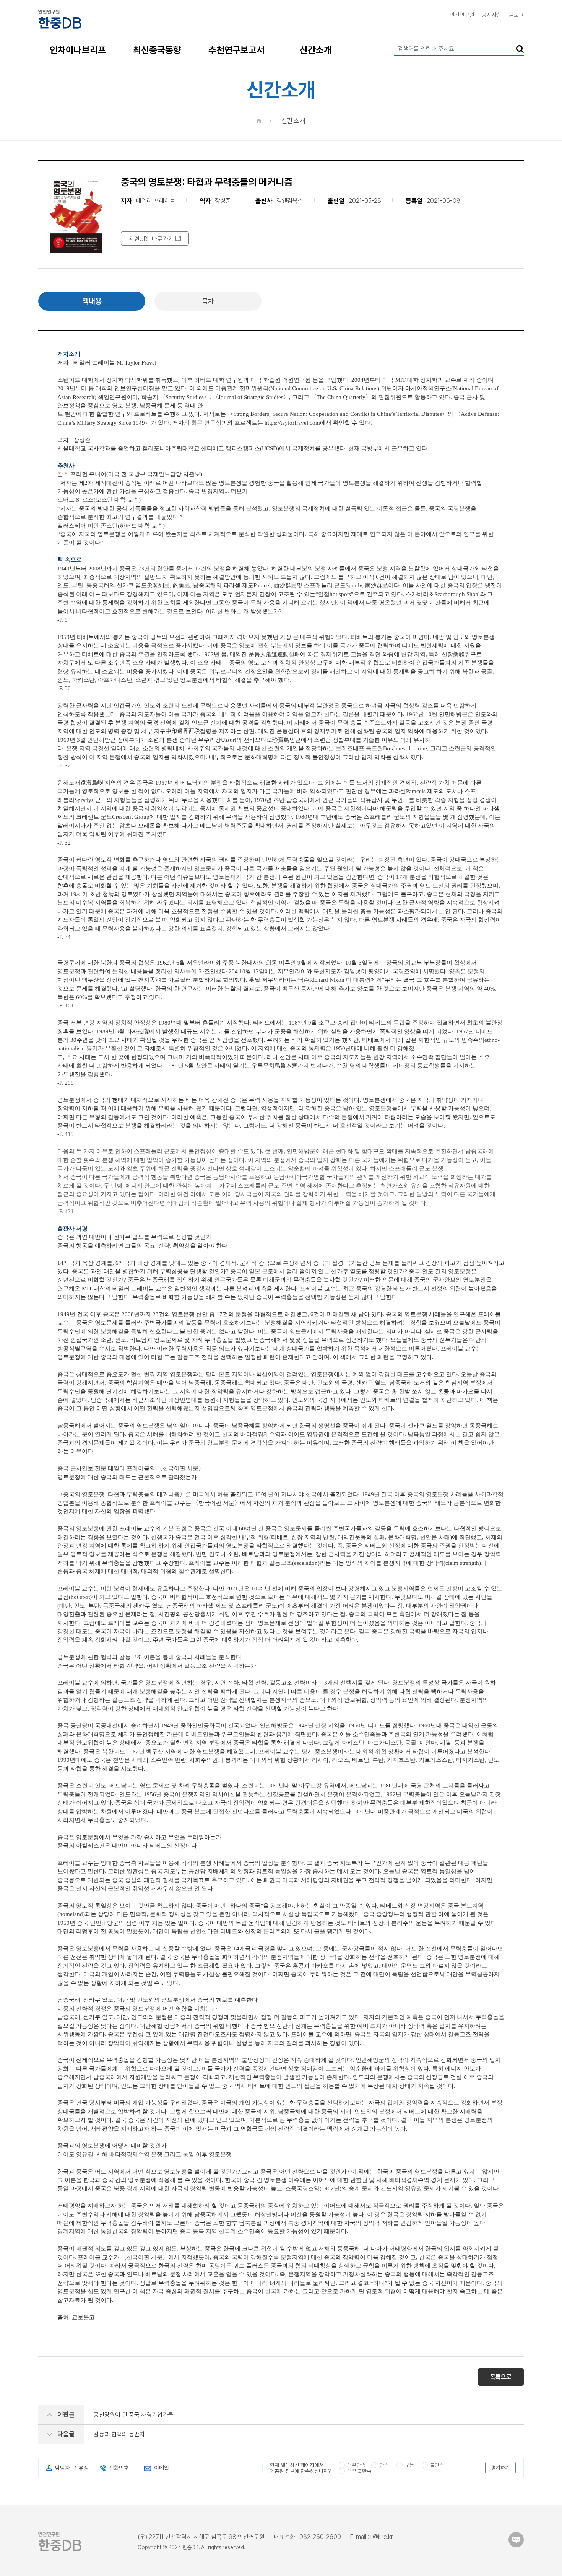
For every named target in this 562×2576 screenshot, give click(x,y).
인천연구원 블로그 (516, 2540)
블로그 (516, 15)
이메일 (162, 2468)
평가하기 (500, 2468)
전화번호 (119, 2468)
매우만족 (356, 2465)
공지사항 (492, 15)
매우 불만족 (359, 2471)
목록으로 (501, 2377)
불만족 (437, 2465)
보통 (409, 2465)
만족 (384, 2465)
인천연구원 (462, 15)
